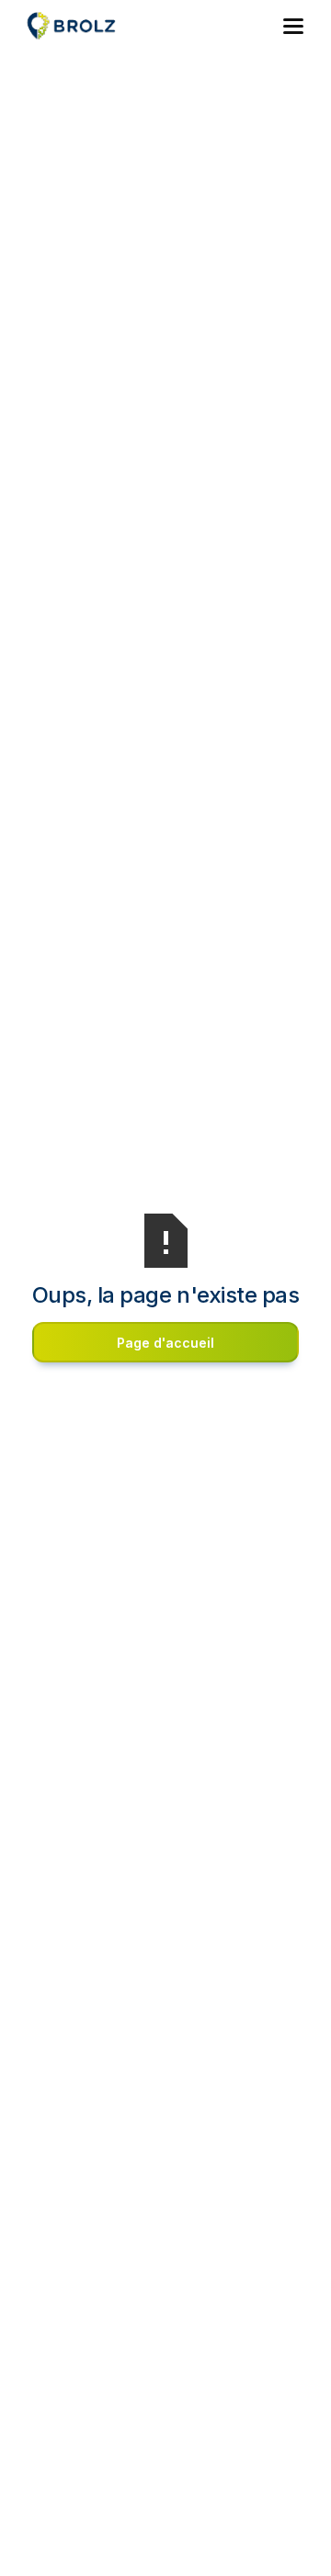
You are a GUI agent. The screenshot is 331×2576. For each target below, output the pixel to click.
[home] (85, 26)
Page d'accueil (165, 1343)
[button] (294, 26)
